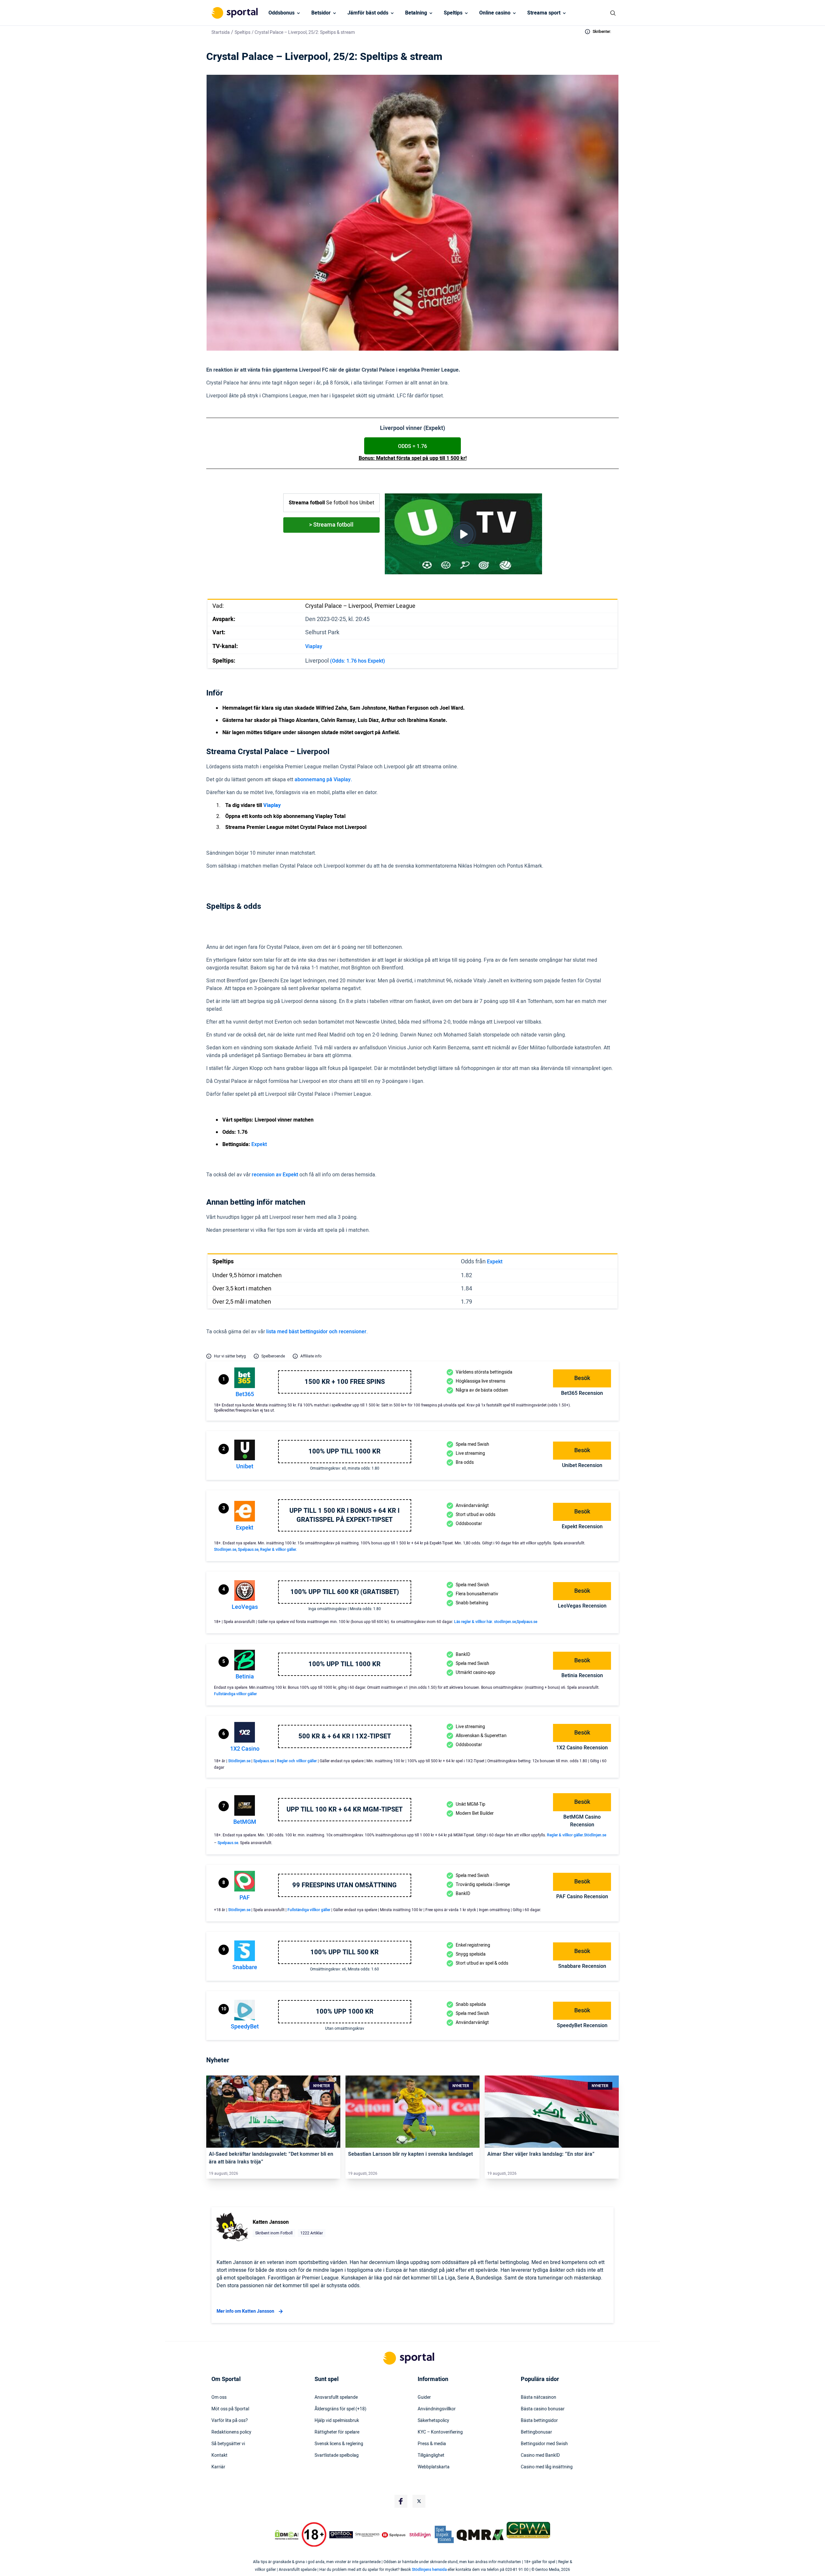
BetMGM (245, 1822)
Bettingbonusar (536, 2432)
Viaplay (314, 646)
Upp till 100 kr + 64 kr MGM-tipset (345, 1810)
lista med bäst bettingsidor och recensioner (316, 1332)
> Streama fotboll (331, 525)
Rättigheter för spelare (337, 2432)
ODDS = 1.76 (412, 446)
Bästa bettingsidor (539, 2421)
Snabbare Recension (582, 1966)
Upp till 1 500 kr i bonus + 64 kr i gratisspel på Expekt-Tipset (345, 1515)
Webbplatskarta (434, 2467)
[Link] (273, 2112)
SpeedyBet (245, 2027)
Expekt (259, 1144)
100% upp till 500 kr (345, 1952)
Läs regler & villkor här (473, 1622)
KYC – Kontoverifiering (440, 2432)
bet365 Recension (582, 1393)
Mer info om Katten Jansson (245, 2311)
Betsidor (321, 13)
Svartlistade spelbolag (337, 2455)
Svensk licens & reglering (339, 2444)
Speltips (453, 13)
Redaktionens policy (231, 2432)
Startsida (221, 32)
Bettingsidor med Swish (544, 2444)
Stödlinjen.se (239, 1761)
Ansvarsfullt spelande (336, 2397)
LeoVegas (245, 1607)
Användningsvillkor (437, 2409)
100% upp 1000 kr (345, 2012)
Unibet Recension (582, 1465)
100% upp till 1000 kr (345, 1452)
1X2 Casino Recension (582, 1748)
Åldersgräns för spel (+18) (340, 2409)
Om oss (219, 2397)
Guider (424, 2397)
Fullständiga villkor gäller (235, 1694)
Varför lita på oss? (230, 2421)
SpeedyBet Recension (582, 2026)
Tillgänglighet (431, 2455)
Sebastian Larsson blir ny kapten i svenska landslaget (410, 2154)
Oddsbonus (281, 13)
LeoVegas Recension (582, 1606)
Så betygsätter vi (228, 2444)
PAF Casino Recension (582, 1897)
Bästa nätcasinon (539, 2397)
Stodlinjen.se (225, 1550)
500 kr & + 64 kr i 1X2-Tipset (345, 1736)
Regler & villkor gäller (565, 1835)
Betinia (245, 1677)
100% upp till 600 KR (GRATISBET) (345, 1592)
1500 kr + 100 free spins (345, 1382)
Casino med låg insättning (547, 2467)
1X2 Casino (245, 1749)
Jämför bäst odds (368, 13)
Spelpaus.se (248, 1550)
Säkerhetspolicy (433, 2421)
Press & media (432, 2444)
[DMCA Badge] (286, 2535)
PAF (245, 1898)
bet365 (245, 1394)
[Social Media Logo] (401, 2501)
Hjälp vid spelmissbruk (337, 2421)
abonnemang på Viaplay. (323, 780)
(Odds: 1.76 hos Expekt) (358, 661)
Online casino (495, 13)
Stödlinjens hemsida (429, 2570)
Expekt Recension (582, 1527)
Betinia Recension (582, 1676)
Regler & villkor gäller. (278, 1550)
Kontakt (219, 2455)
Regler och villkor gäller (297, 1761)
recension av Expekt (275, 1175)
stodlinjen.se (505, 1622)
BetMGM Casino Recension (582, 1821)
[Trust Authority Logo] (341, 2535)
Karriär (218, 2467)
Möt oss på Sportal (230, 2409)
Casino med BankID (540, 2455)
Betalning (416, 13)
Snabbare (245, 1967)
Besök (582, 1378)
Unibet (245, 1467)
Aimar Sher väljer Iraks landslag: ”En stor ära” (541, 2154)
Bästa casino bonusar (543, 2409)
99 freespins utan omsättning (345, 1885)
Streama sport (544, 13)
